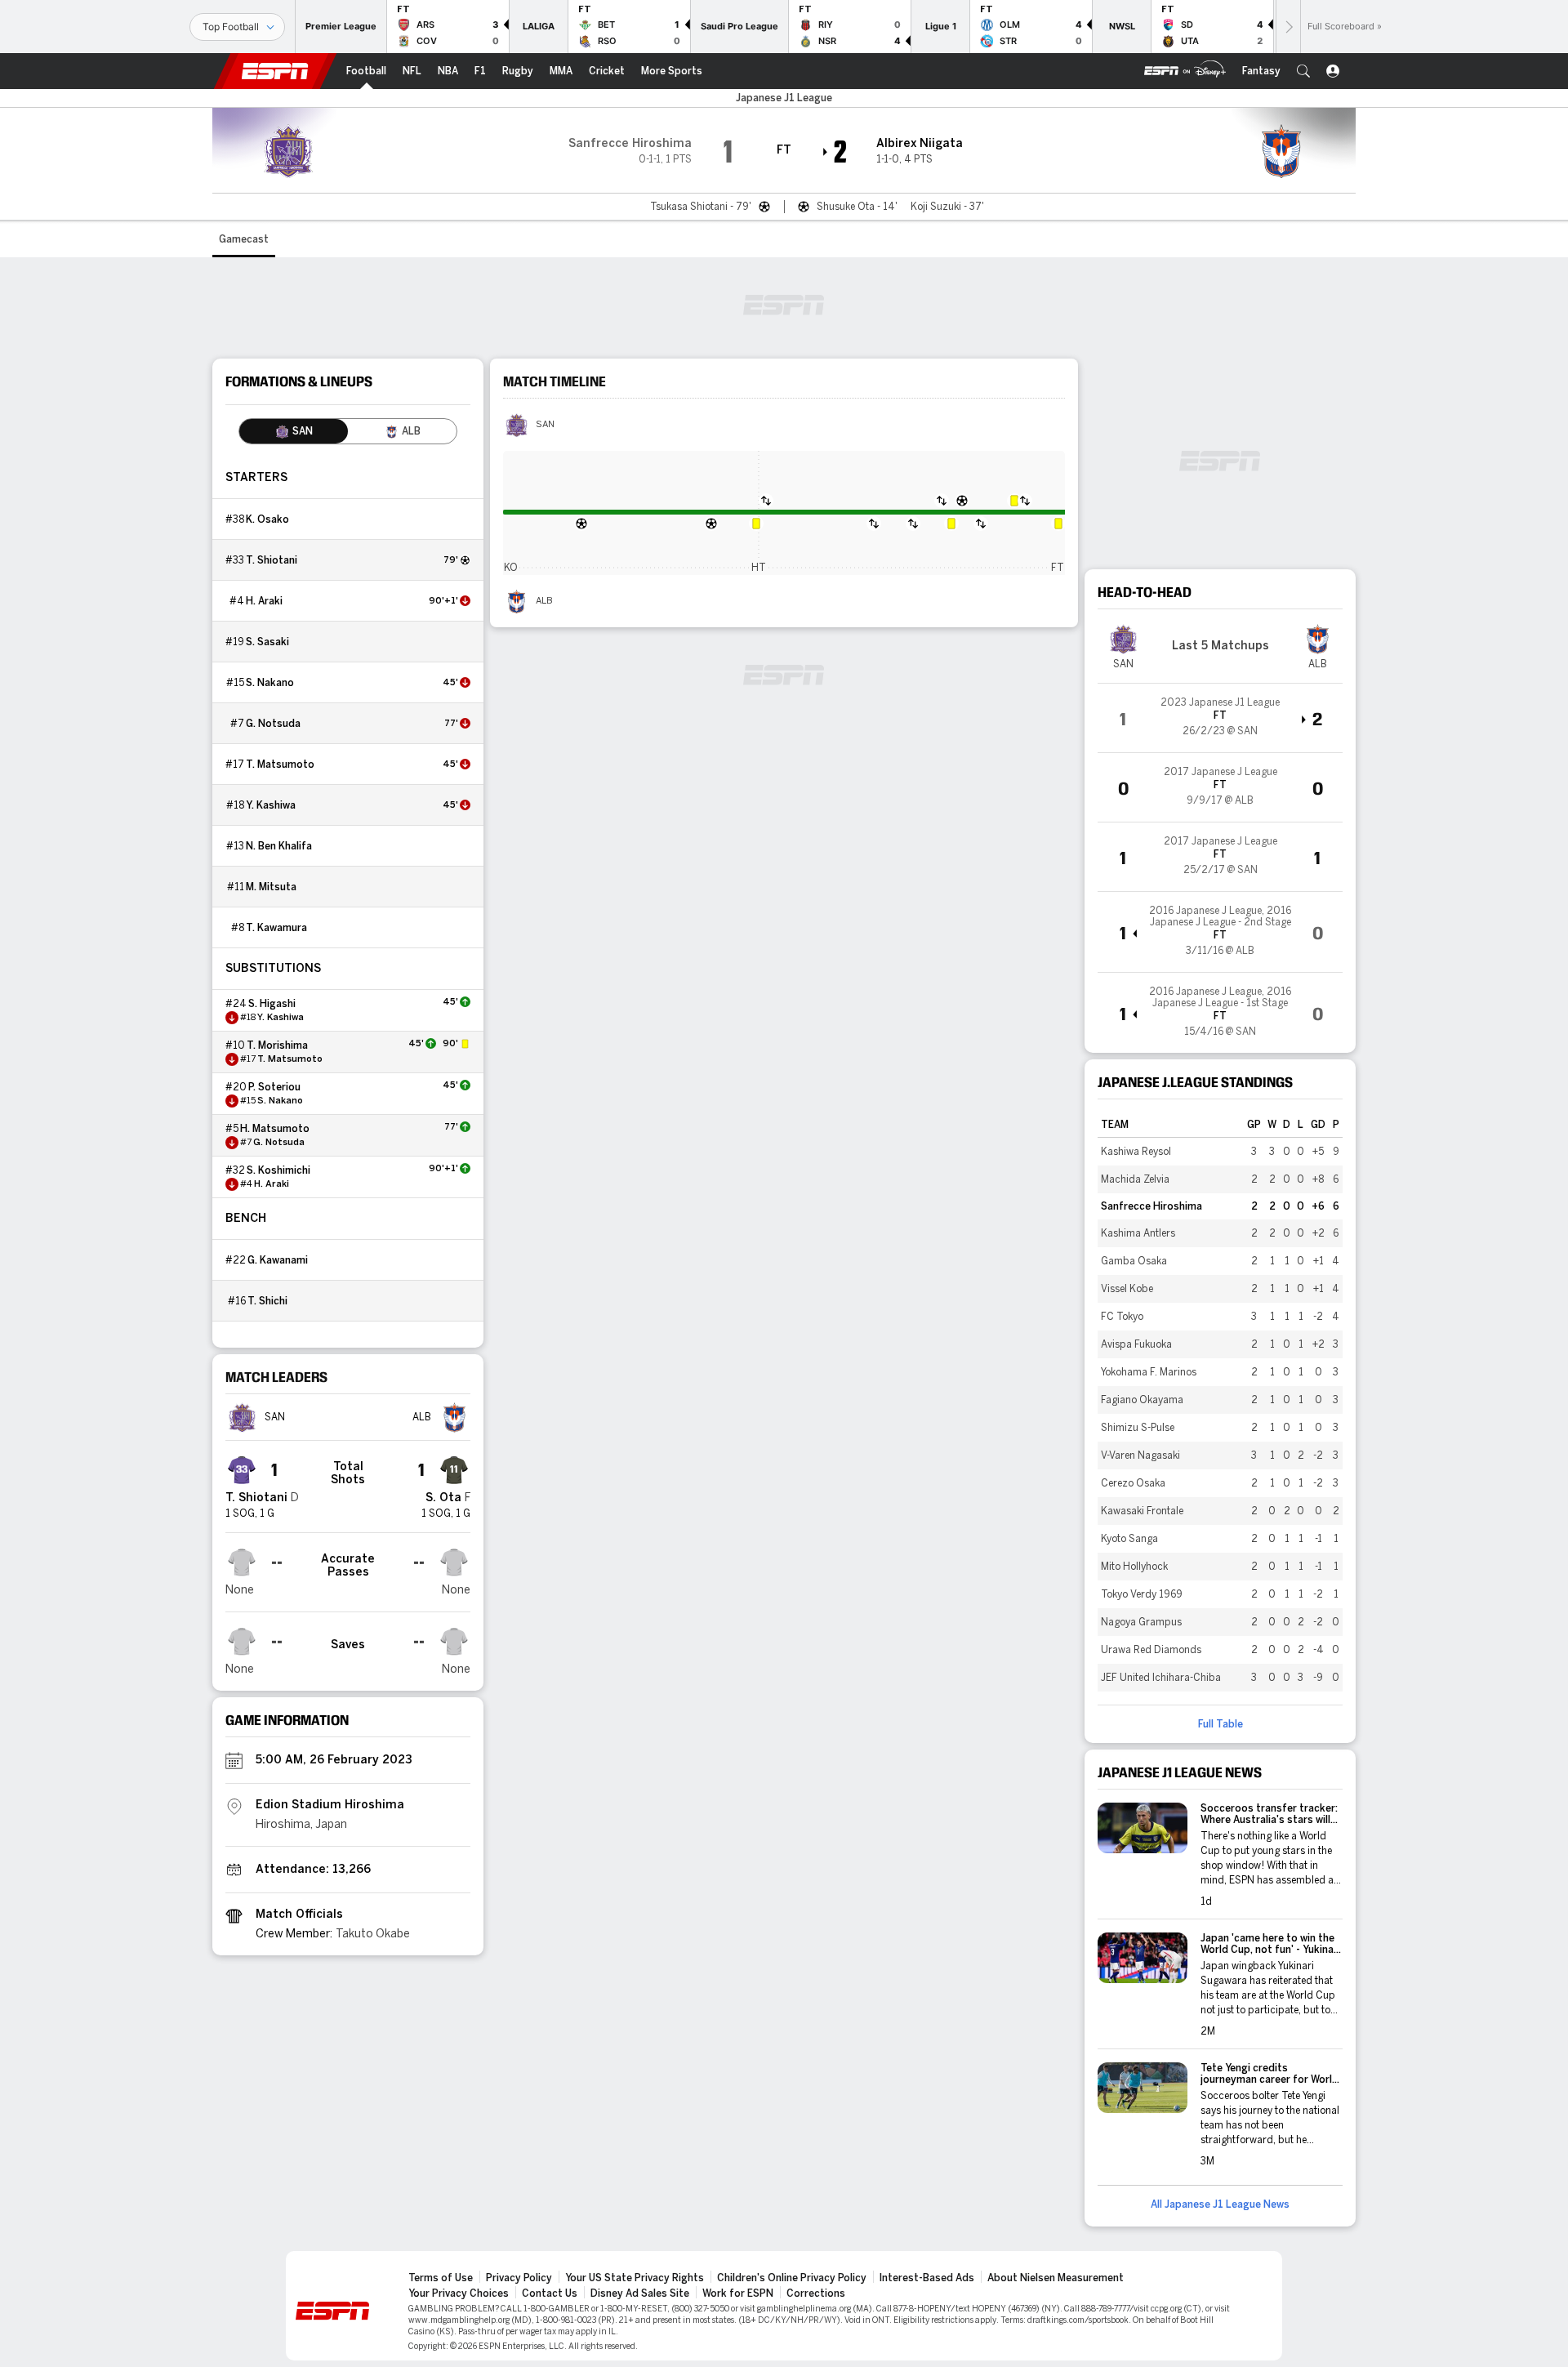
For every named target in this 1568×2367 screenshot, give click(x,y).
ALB (544, 601)
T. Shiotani (272, 560)
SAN (545, 425)
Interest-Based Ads (927, 2278)
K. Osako (267, 519)
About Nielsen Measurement (1056, 2278)
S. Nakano (270, 683)
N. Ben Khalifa (279, 846)
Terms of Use (441, 2278)
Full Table (1221, 1724)
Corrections (816, 2293)
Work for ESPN (738, 2293)
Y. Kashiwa (271, 805)
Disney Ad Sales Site (640, 2293)
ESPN (275, 71)
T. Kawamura (276, 928)
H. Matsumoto (275, 1129)
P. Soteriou (274, 1087)
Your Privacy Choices (459, 2293)
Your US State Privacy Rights (635, 2278)
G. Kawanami (278, 1260)
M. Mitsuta (271, 887)
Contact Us (550, 2293)
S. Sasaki (267, 642)
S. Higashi (272, 1004)
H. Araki (264, 601)
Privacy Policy (519, 2278)
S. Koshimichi (278, 1170)
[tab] (294, 431)
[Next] (1288, 27)
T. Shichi (267, 1301)
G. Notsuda (273, 724)
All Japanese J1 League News (1220, 2204)
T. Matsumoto (280, 764)
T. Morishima (277, 1045)
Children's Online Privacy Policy (792, 2278)
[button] (1303, 71)
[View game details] (1220, 718)
